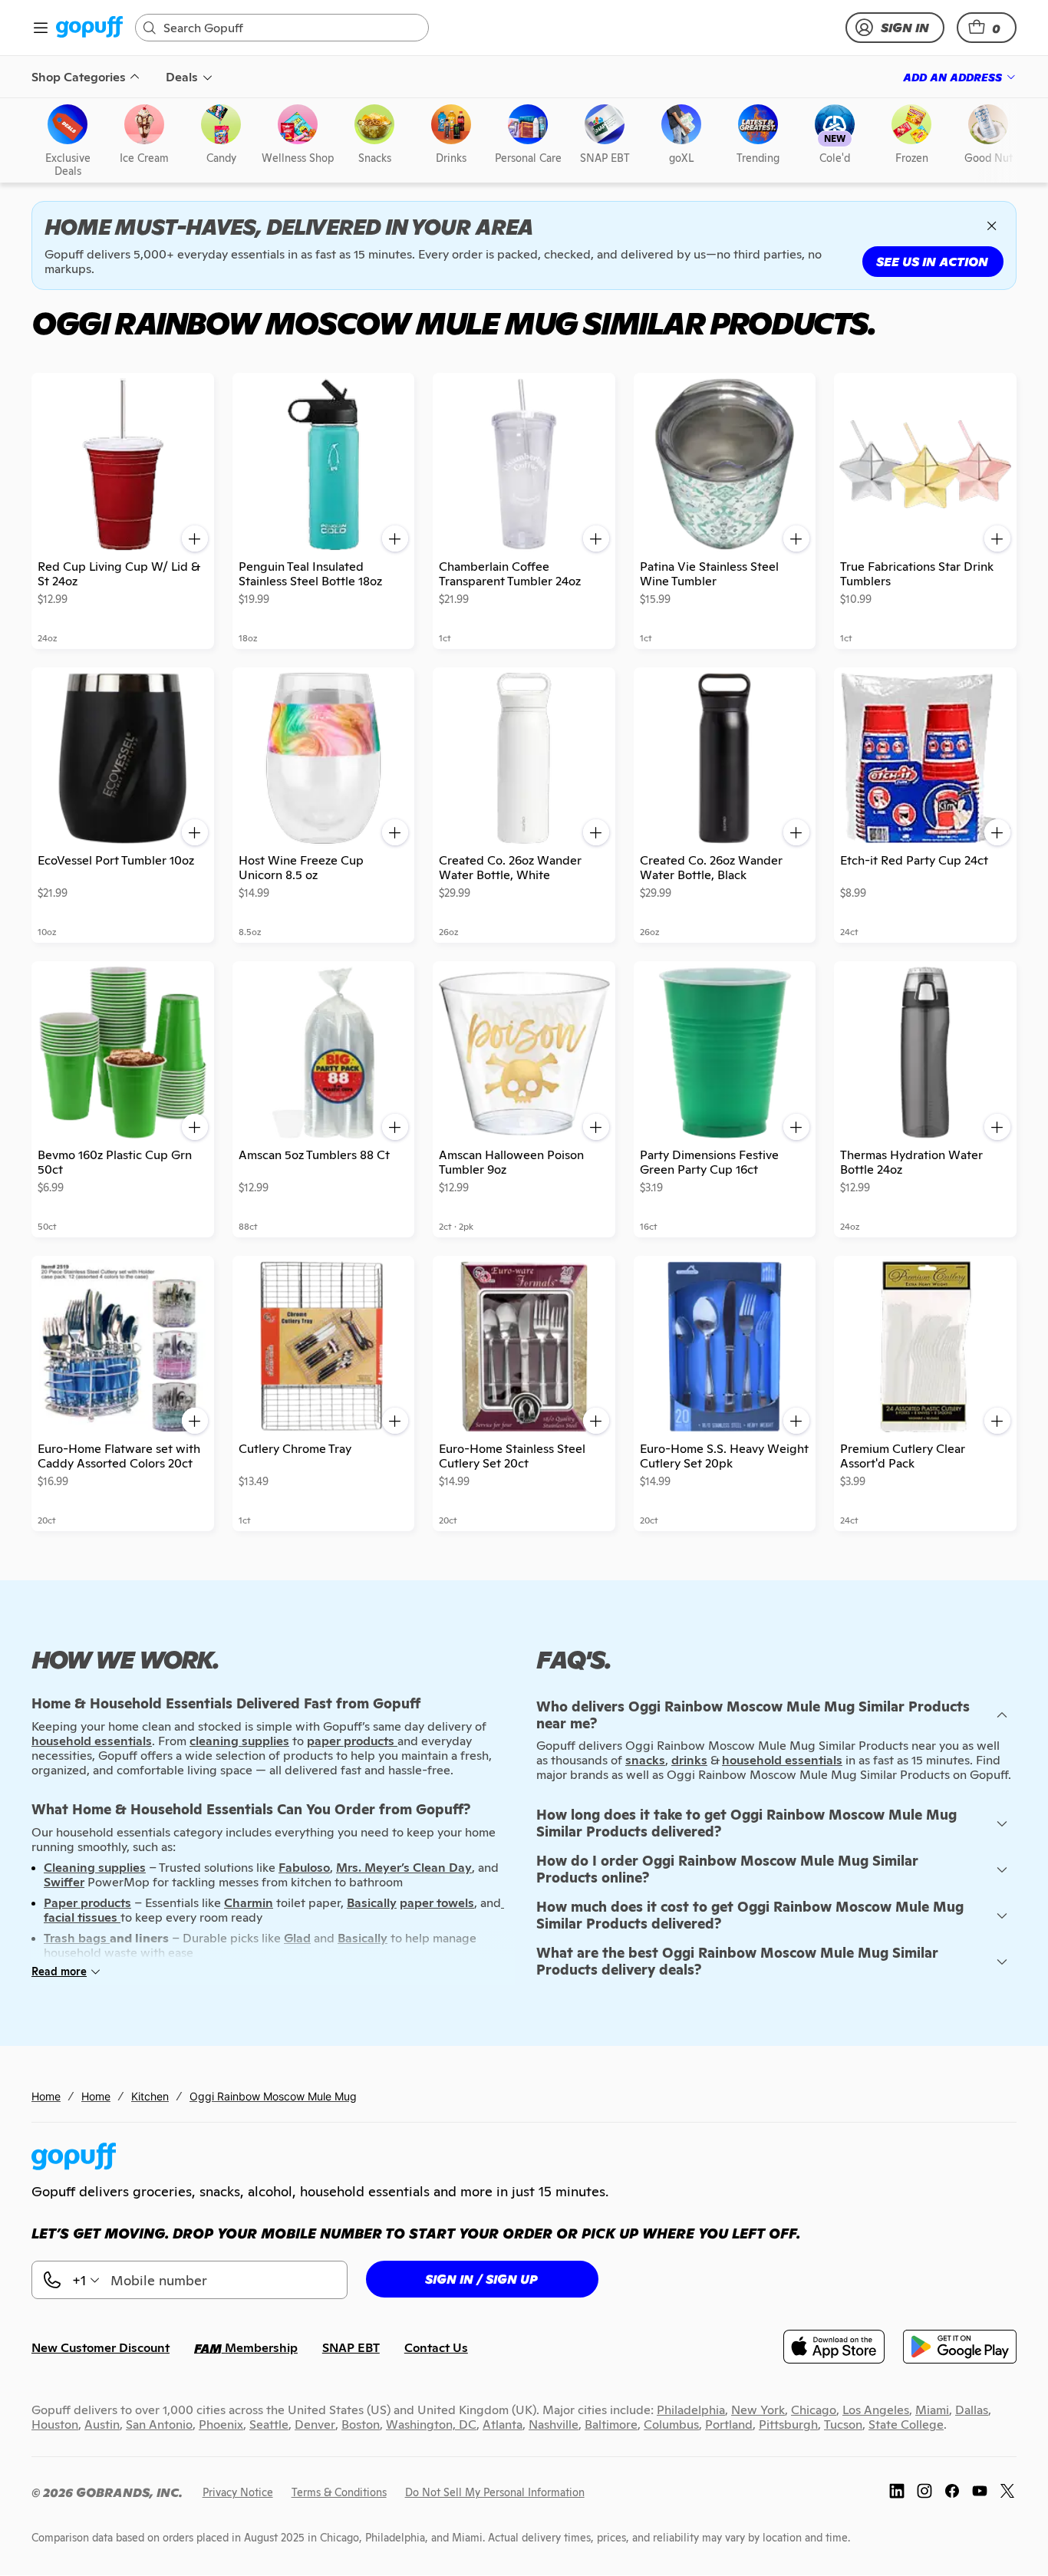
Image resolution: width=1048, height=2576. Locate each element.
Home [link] (46, 2096)
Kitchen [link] (150, 2096)
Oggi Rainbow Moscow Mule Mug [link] (273, 2096)
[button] (987, 28)
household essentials (782, 1760)
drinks (689, 1760)
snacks (645, 1760)
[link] (89, 28)
